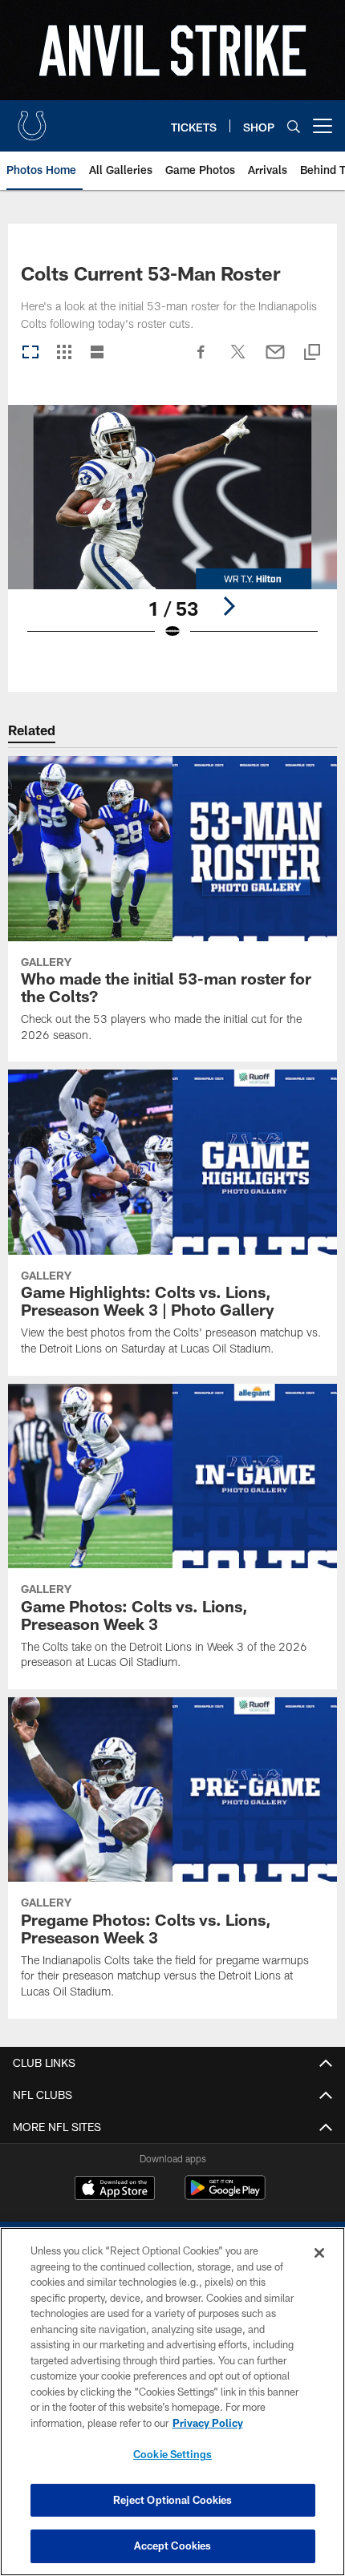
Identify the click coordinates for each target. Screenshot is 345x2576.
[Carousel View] (30, 353)
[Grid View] (64, 353)
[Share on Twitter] (238, 360)
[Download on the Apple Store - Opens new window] (115, 2190)
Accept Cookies (173, 2546)
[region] (172, 2402)
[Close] (319, 2253)
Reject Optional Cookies (173, 2500)
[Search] (294, 126)
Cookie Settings (172, 2454)
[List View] (97, 353)
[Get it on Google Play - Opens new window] (225, 2196)
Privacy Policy (208, 2423)
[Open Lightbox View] (172, 533)
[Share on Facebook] (201, 360)
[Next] (229, 606)
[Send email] (275, 360)
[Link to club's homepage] (32, 119)
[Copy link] (312, 353)
